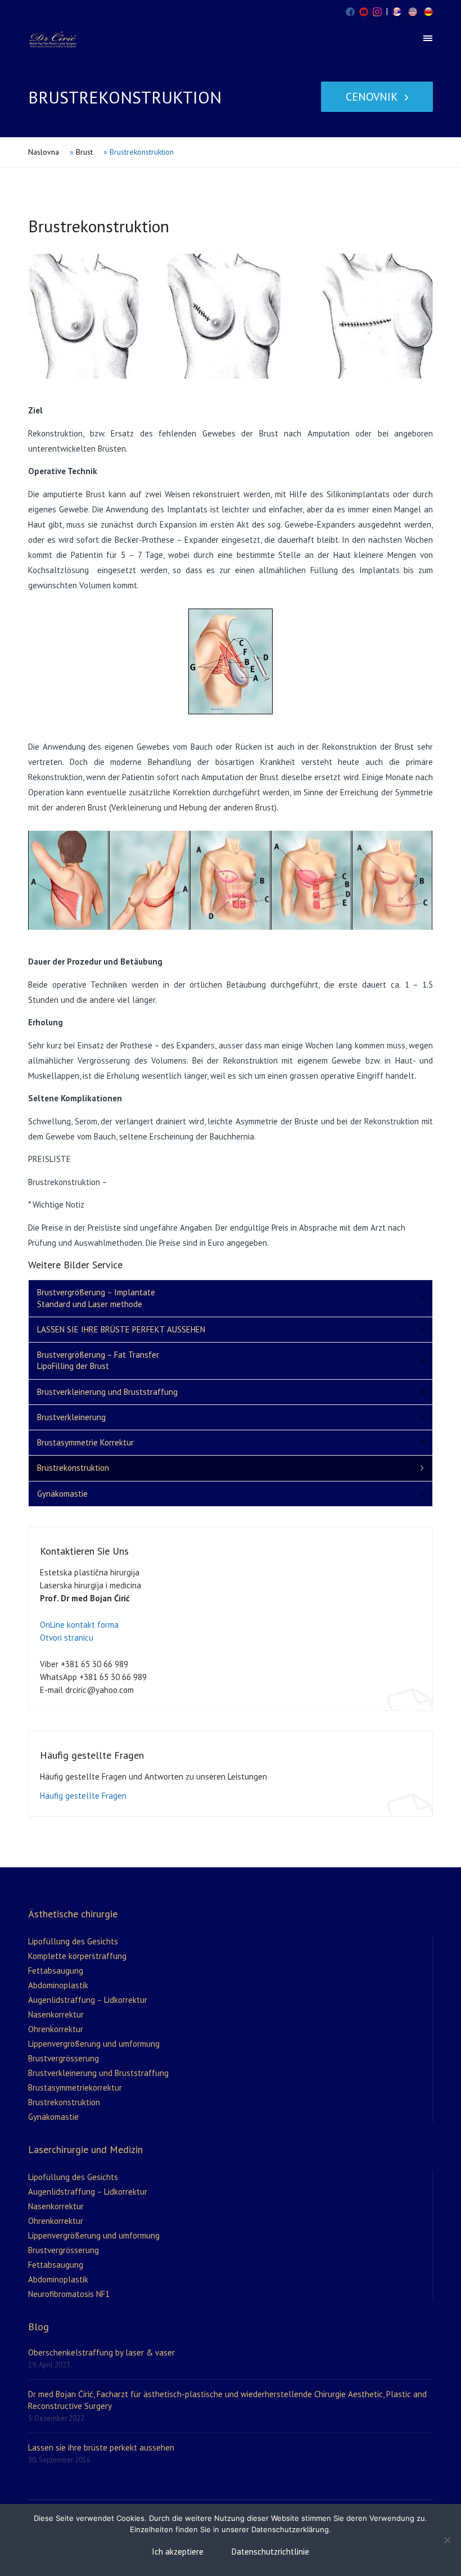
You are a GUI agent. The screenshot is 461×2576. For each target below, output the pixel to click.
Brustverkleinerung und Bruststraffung (107, 1392)
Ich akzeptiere (178, 2552)
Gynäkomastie (62, 1494)
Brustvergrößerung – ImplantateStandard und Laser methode (96, 1298)
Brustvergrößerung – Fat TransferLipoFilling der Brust (98, 1360)
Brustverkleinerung (71, 1417)
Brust (84, 152)
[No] (447, 2540)
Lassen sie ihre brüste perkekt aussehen (101, 2447)
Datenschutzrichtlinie (270, 2552)
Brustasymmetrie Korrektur (85, 1442)
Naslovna (44, 152)
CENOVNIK (372, 97)
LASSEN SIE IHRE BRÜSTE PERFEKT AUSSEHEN (121, 1329)
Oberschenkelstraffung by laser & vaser (101, 2352)
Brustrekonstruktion (73, 1468)
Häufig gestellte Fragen (83, 1796)
